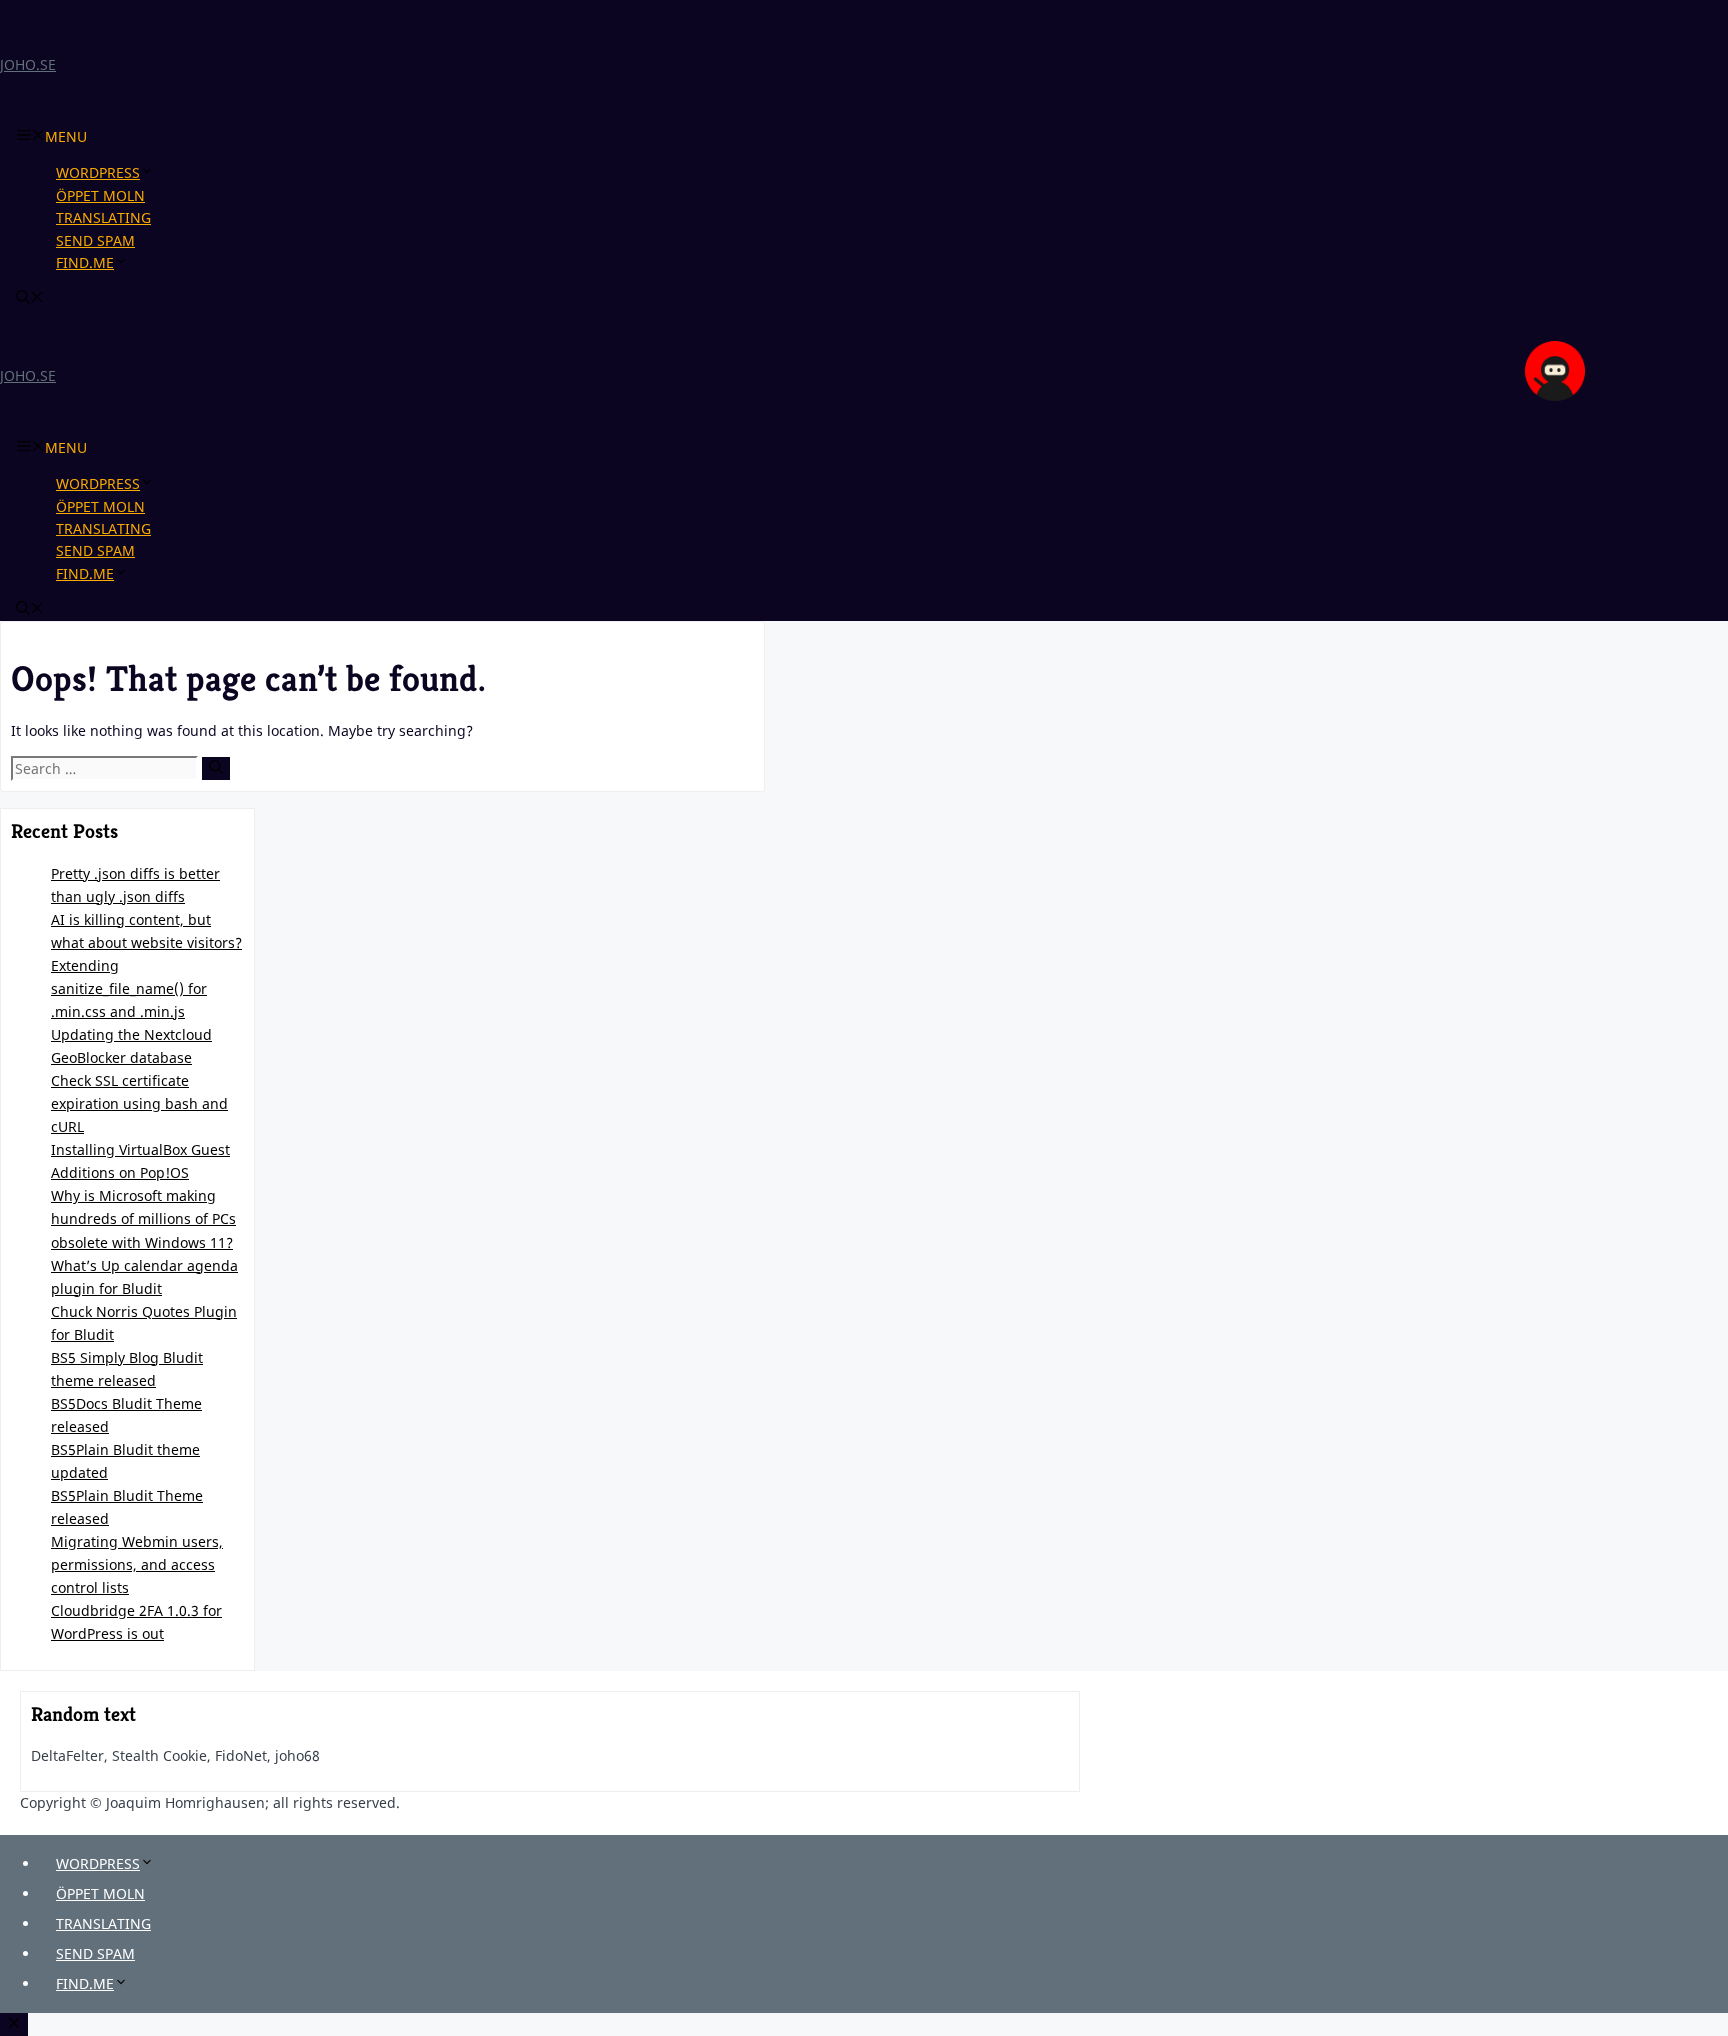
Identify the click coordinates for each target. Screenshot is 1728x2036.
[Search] (216, 768)
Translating (103, 217)
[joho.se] (1555, 395)
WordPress (98, 172)
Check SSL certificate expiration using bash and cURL (139, 1103)
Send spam (95, 240)
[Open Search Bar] (30, 298)
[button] (155, 172)
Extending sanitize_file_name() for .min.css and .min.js (129, 988)
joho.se (28, 64)
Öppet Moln (100, 195)
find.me (85, 262)
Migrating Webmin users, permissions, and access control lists (137, 1564)
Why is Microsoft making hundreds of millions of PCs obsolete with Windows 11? (143, 1218)
